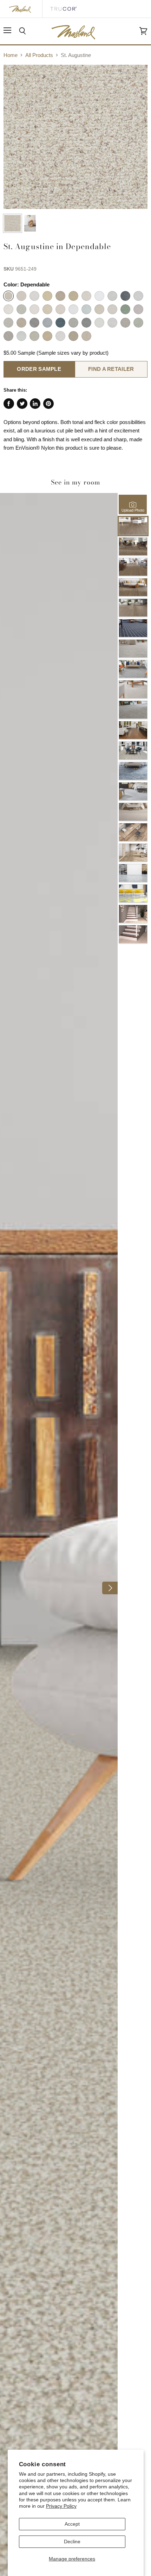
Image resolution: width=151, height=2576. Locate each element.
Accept (72, 2524)
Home (11, 55)
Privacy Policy (61, 2506)
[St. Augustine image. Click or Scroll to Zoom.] (75, 137)
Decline (72, 2542)
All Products (39, 55)
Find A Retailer (111, 369)
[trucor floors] (63, 9)
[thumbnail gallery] (12, 223)
